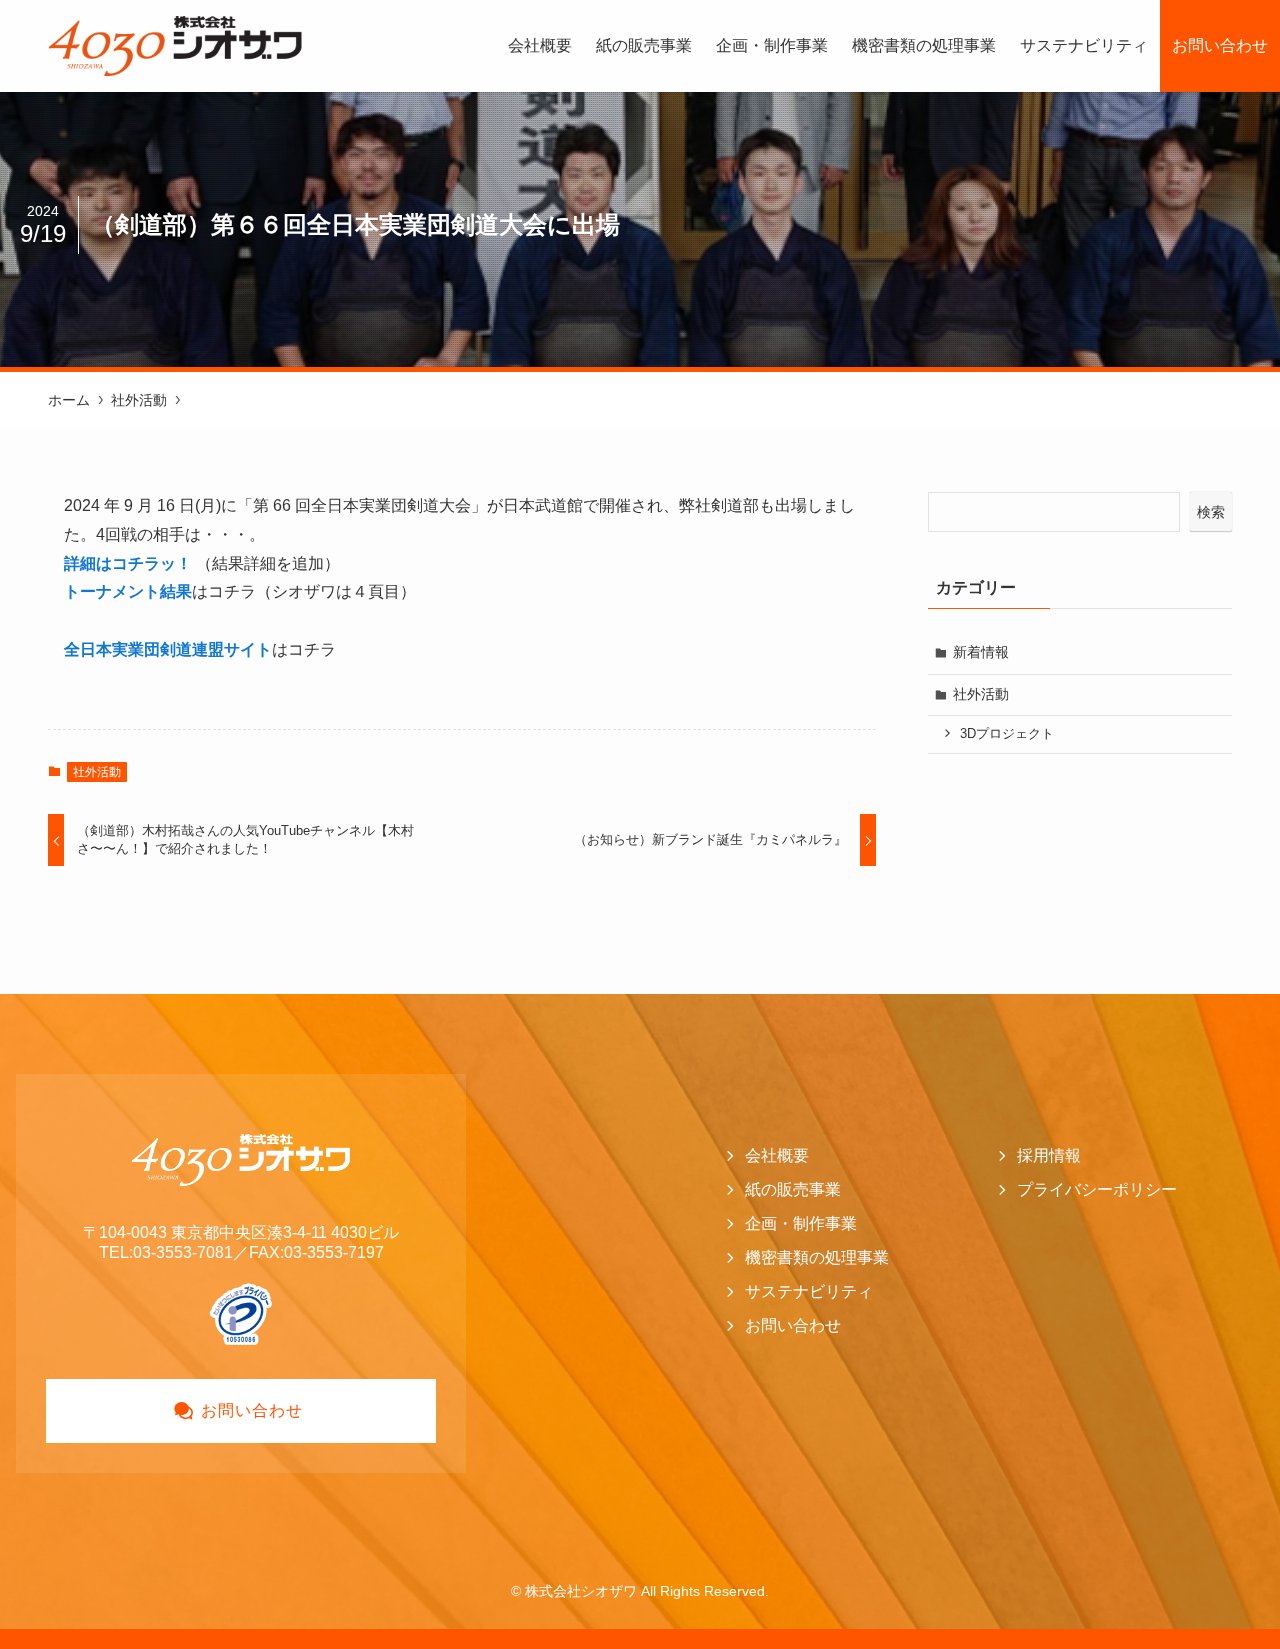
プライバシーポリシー (1097, 1189)
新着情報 (981, 652)
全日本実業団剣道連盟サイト (168, 649)
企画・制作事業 (801, 1223)
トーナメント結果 (128, 591)
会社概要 (777, 1155)
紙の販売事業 (793, 1189)
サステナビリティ (809, 1291)
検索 (1211, 512)
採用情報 (1049, 1155)
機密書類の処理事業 (817, 1257)
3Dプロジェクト (1007, 734)
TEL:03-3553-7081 (166, 1252)
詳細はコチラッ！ (128, 563)
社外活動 (97, 772)
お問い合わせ (793, 1325)
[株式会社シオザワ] (175, 46)
